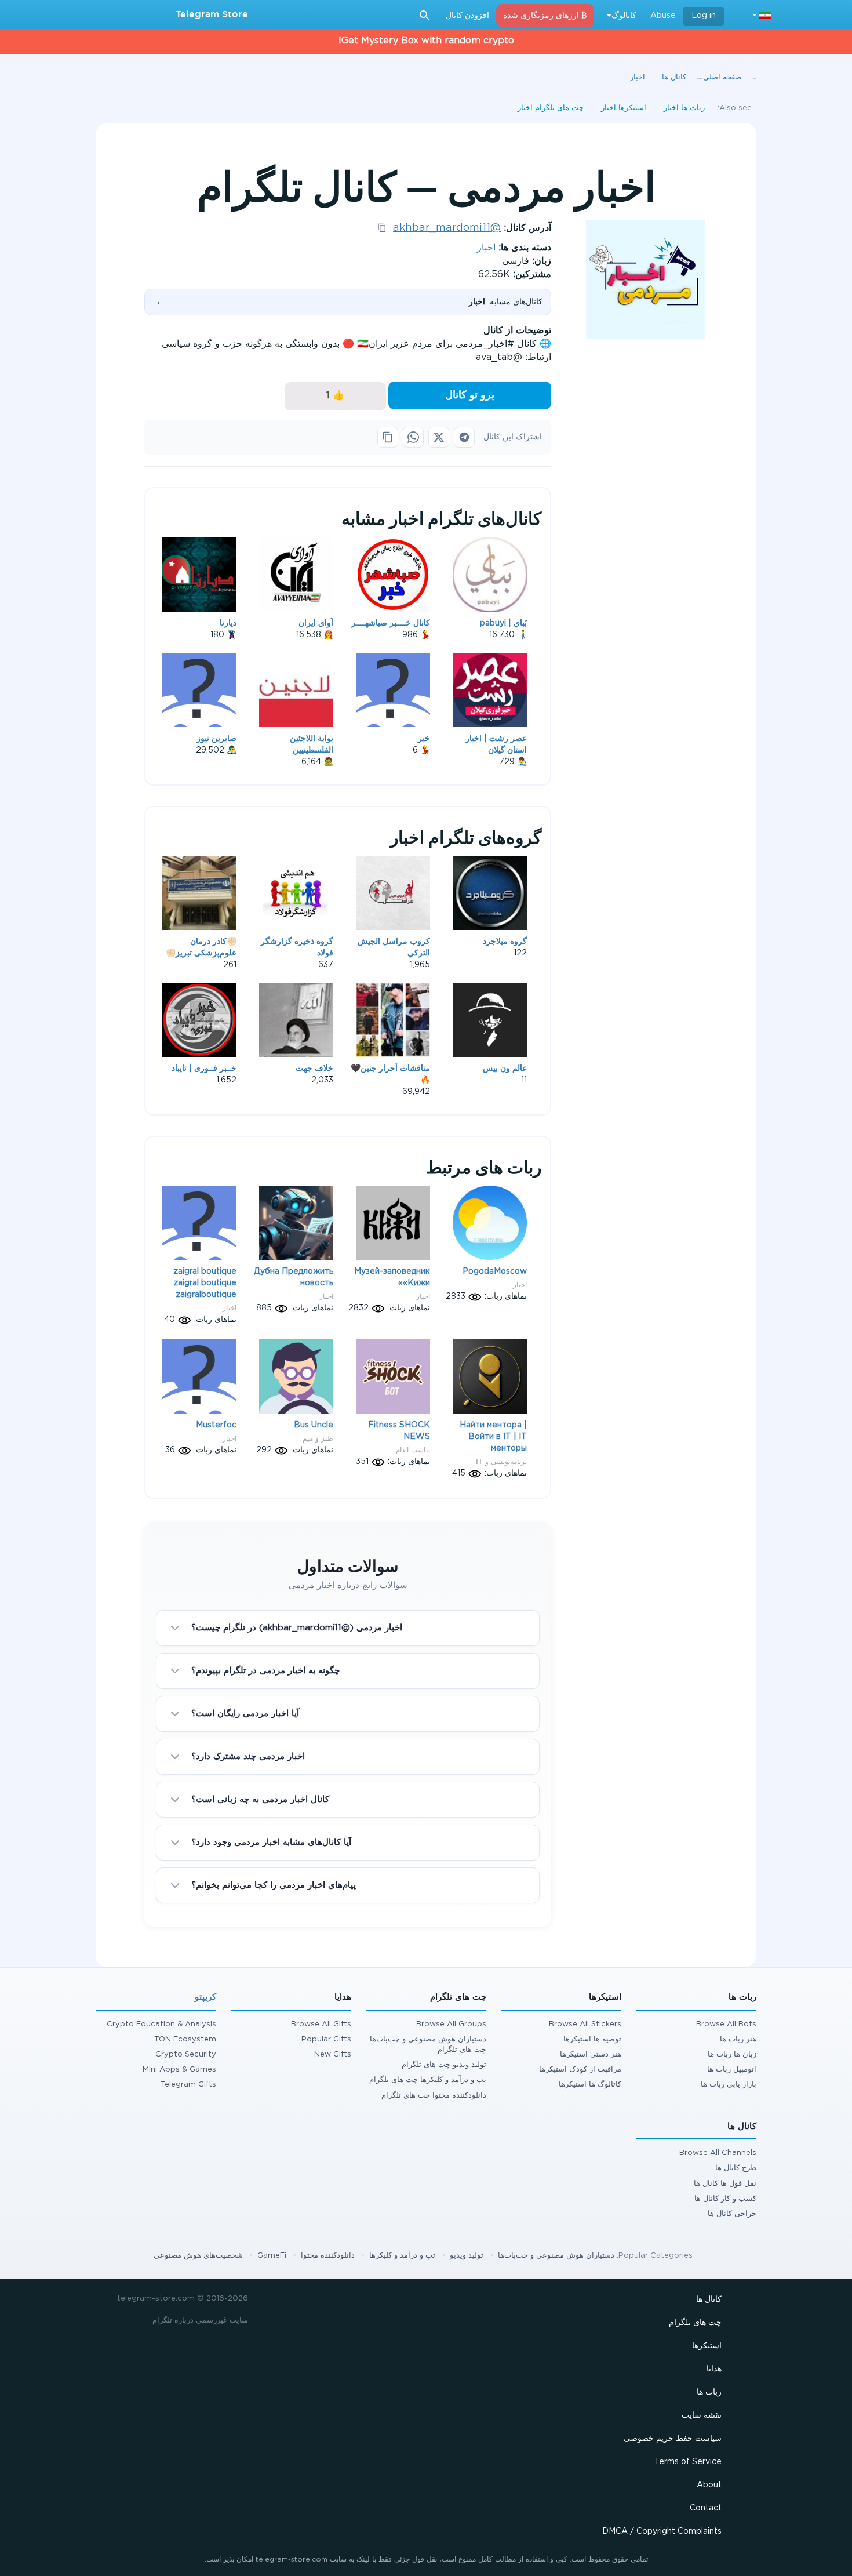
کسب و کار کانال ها (725, 2199)
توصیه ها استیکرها (592, 2039)
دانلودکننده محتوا (328, 2256)
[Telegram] (464, 437)
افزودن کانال (467, 16)
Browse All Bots (726, 2024)
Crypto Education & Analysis (161, 2024)
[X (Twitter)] (439, 437)
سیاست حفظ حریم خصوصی (673, 2439)
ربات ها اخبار (684, 108)
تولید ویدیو (467, 2256)
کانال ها (709, 2299)
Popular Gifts (326, 2039)
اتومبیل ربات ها (732, 2070)
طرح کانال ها (736, 2168)
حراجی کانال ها (732, 2214)
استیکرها (707, 2346)
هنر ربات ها (738, 2039)
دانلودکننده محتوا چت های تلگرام (434, 2096)
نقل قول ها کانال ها (725, 2184)
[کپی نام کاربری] (382, 228)
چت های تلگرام (695, 2323)
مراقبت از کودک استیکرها (580, 2070)
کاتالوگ (624, 16)
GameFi (272, 2256)
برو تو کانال (470, 395)
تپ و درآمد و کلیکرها (402, 2256)
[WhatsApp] (413, 437)
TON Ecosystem (185, 2039)
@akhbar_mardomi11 (447, 228)
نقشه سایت (702, 2415)
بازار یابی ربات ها (729, 2085)
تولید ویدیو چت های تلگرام (444, 2065)
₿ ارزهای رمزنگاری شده (545, 16)
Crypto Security (186, 2054)
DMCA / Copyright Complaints (662, 2531)
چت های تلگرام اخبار (551, 108)
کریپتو (205, 1997)
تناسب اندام (413, 1450)
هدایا (714, 2369)
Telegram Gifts (188, 2085)
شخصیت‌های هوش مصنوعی (198, 2256)
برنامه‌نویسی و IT (501, 1461)
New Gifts (333, 2054)
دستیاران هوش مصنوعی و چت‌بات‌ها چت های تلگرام (428, 2045)
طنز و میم (318, 1438)
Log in (704, 16)
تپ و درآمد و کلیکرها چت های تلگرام (428, 2080)
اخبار (486, 248)
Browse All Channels (718, 2153)
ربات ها (709, 2392)
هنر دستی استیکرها (591, 2054)
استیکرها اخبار (624, 108)
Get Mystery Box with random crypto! (426, 41)
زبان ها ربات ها (732, 2054)
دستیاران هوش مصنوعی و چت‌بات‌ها (556, 2256)
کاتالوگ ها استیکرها (590, 2085)
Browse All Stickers (585, 2024)
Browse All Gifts (321, 2024)
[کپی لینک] (388, 437)
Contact (706, 2508)
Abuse (663, 16)
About (709, 2485)
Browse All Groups (451, 2024)
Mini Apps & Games (179, 2070)
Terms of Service (688, 2462)
